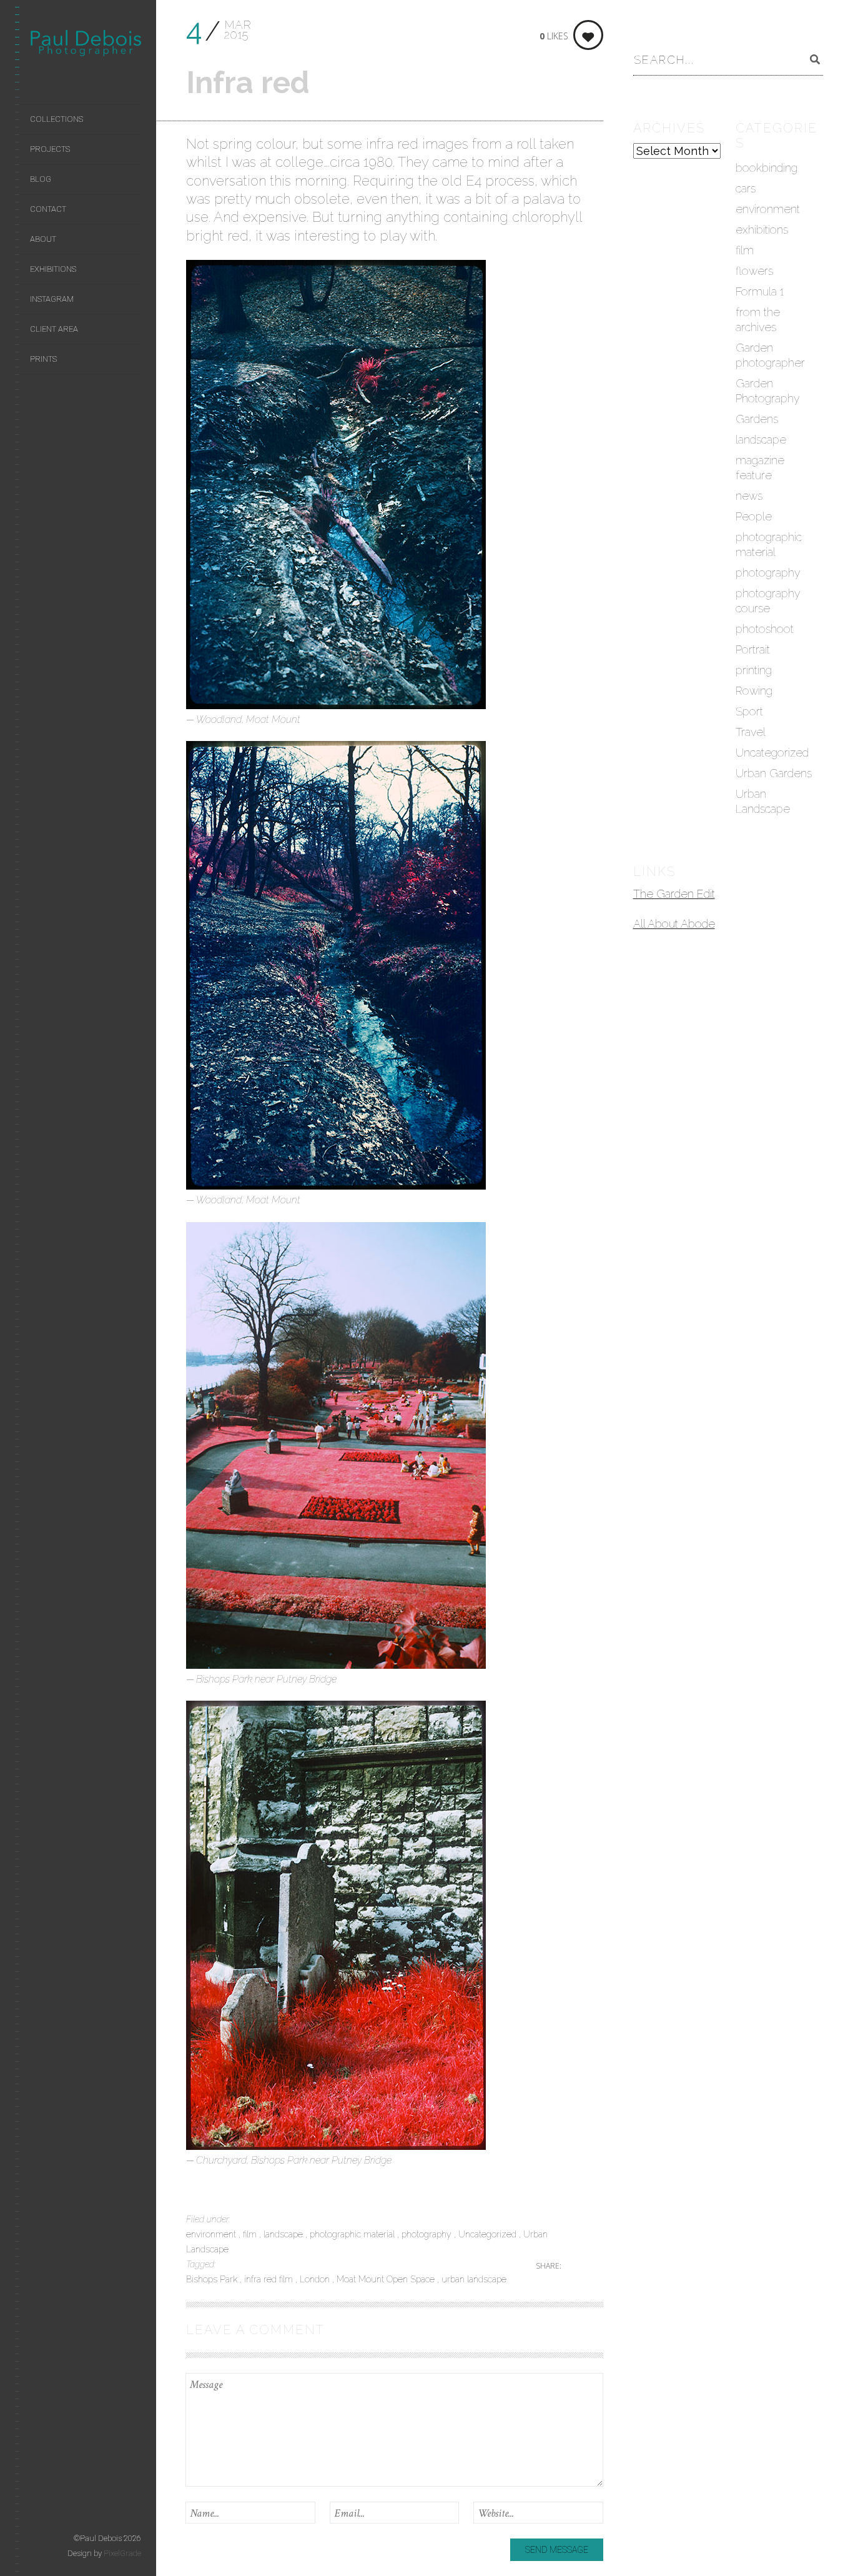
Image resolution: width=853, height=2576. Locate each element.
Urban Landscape (763, 801)
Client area (54, 329)
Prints (43, 359)
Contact (48, 209)
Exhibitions (53, 269)
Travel (751, 732)
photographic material (353, 2234)
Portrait (753, 649)
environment (212, 2234)
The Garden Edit (674, 894)
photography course (768, 601)
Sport (749, 711)
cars (746, 188)
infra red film (270, 2279)
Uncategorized (489, 2234)
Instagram (52, 299)
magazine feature (760, 468)
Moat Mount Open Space (387, 2279)
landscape (284, 2234)
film (251, 2234)
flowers (754, 271)
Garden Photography (768, 391)
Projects (50, 149)
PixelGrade (122, 2553)
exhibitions (762, 230)
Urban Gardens (774, 773)
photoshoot (765, 629)
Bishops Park (213, 2279)
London (316, 2279)
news (749, 496)
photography (428, 2234)
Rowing (754, 691)
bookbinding (767, 168)
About (43, 239)
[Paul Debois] (86, 46)
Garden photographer (770, 355)
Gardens (757, 419)
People (754, 516)
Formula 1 (760, 291)
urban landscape (474, 2279)
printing (754, 670)
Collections (57, 119)
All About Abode (674, 924)
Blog (41, 179)
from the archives (758, 320)
